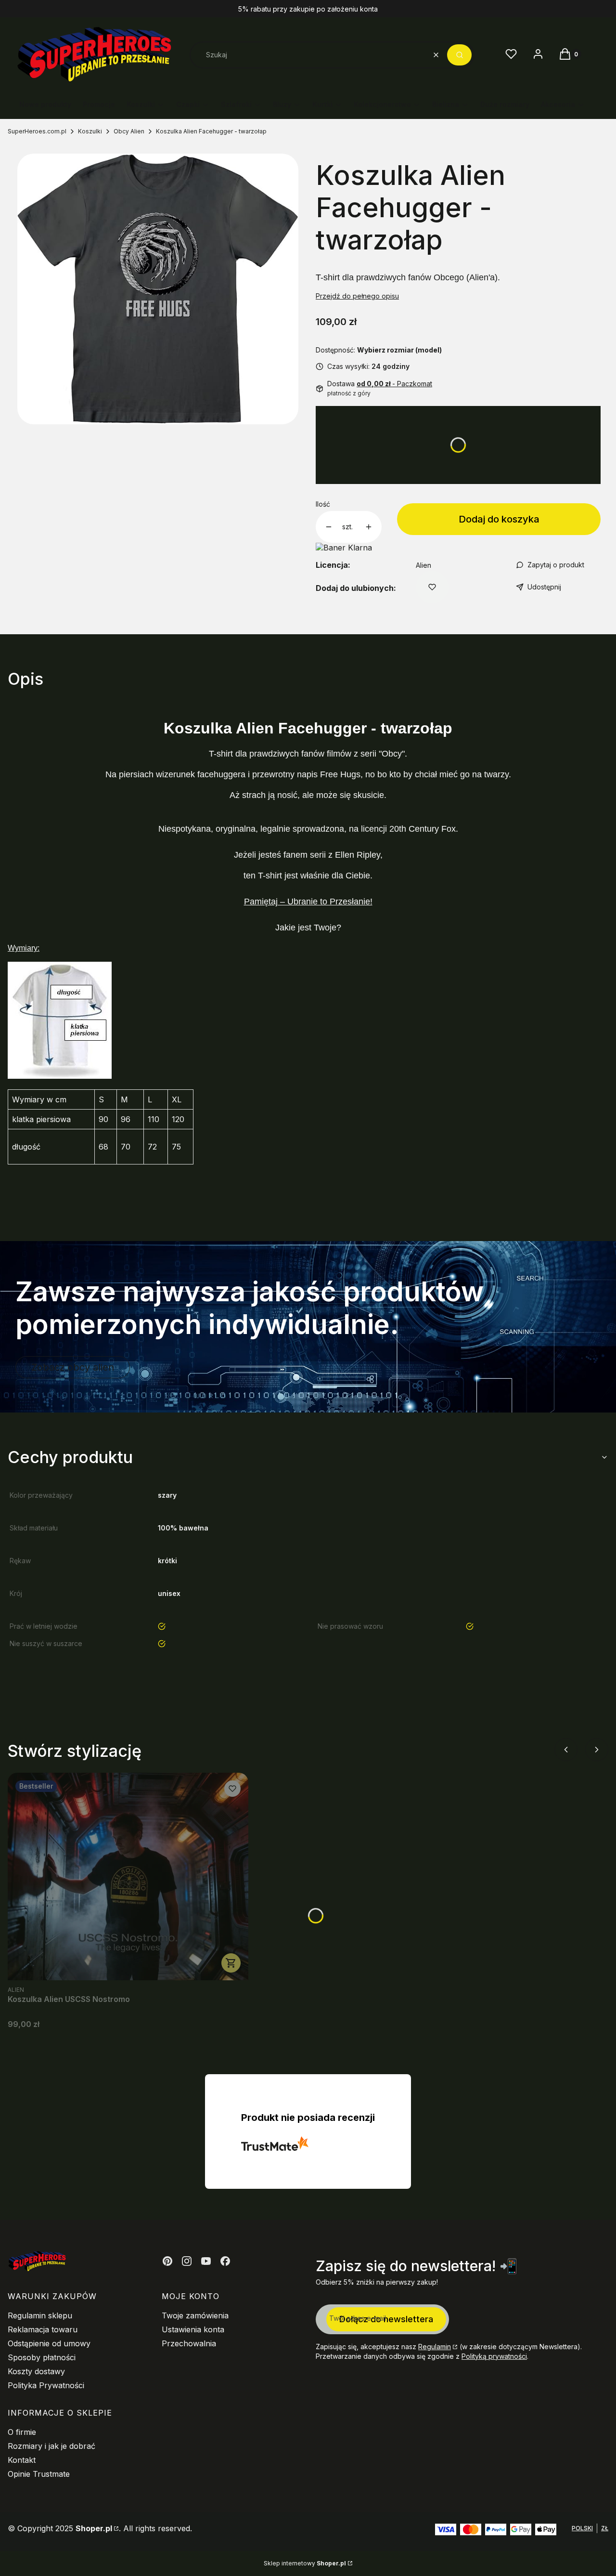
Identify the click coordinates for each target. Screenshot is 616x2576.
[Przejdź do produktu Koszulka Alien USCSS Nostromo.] (128, 1876)
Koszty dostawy (36, 2371)
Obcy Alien (129, 131)
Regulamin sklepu (40, 2315)
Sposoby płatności (42, 2357)
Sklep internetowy (305, 2563)
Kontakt (22, 2460)
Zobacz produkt (231, 1963)
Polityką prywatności (494, 2356)
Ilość (323, 504)
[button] (459, 55)
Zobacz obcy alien (73, 1367)
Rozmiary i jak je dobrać (51, 2446)
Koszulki (90, 131)
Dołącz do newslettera (386, 2319)
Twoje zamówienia (195, 2315)
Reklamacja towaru (43, 2329)
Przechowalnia (189, 2343)
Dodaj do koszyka (499, 519)
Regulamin (435, 2347)
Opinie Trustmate (39, 2474)
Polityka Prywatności (46, 2385)
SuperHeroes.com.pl (37, 131)
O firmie (22, 2432)
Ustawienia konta (193, 2329)
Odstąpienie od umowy (49, 2343)
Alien (423, 565)
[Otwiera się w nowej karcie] (167, 2261)
